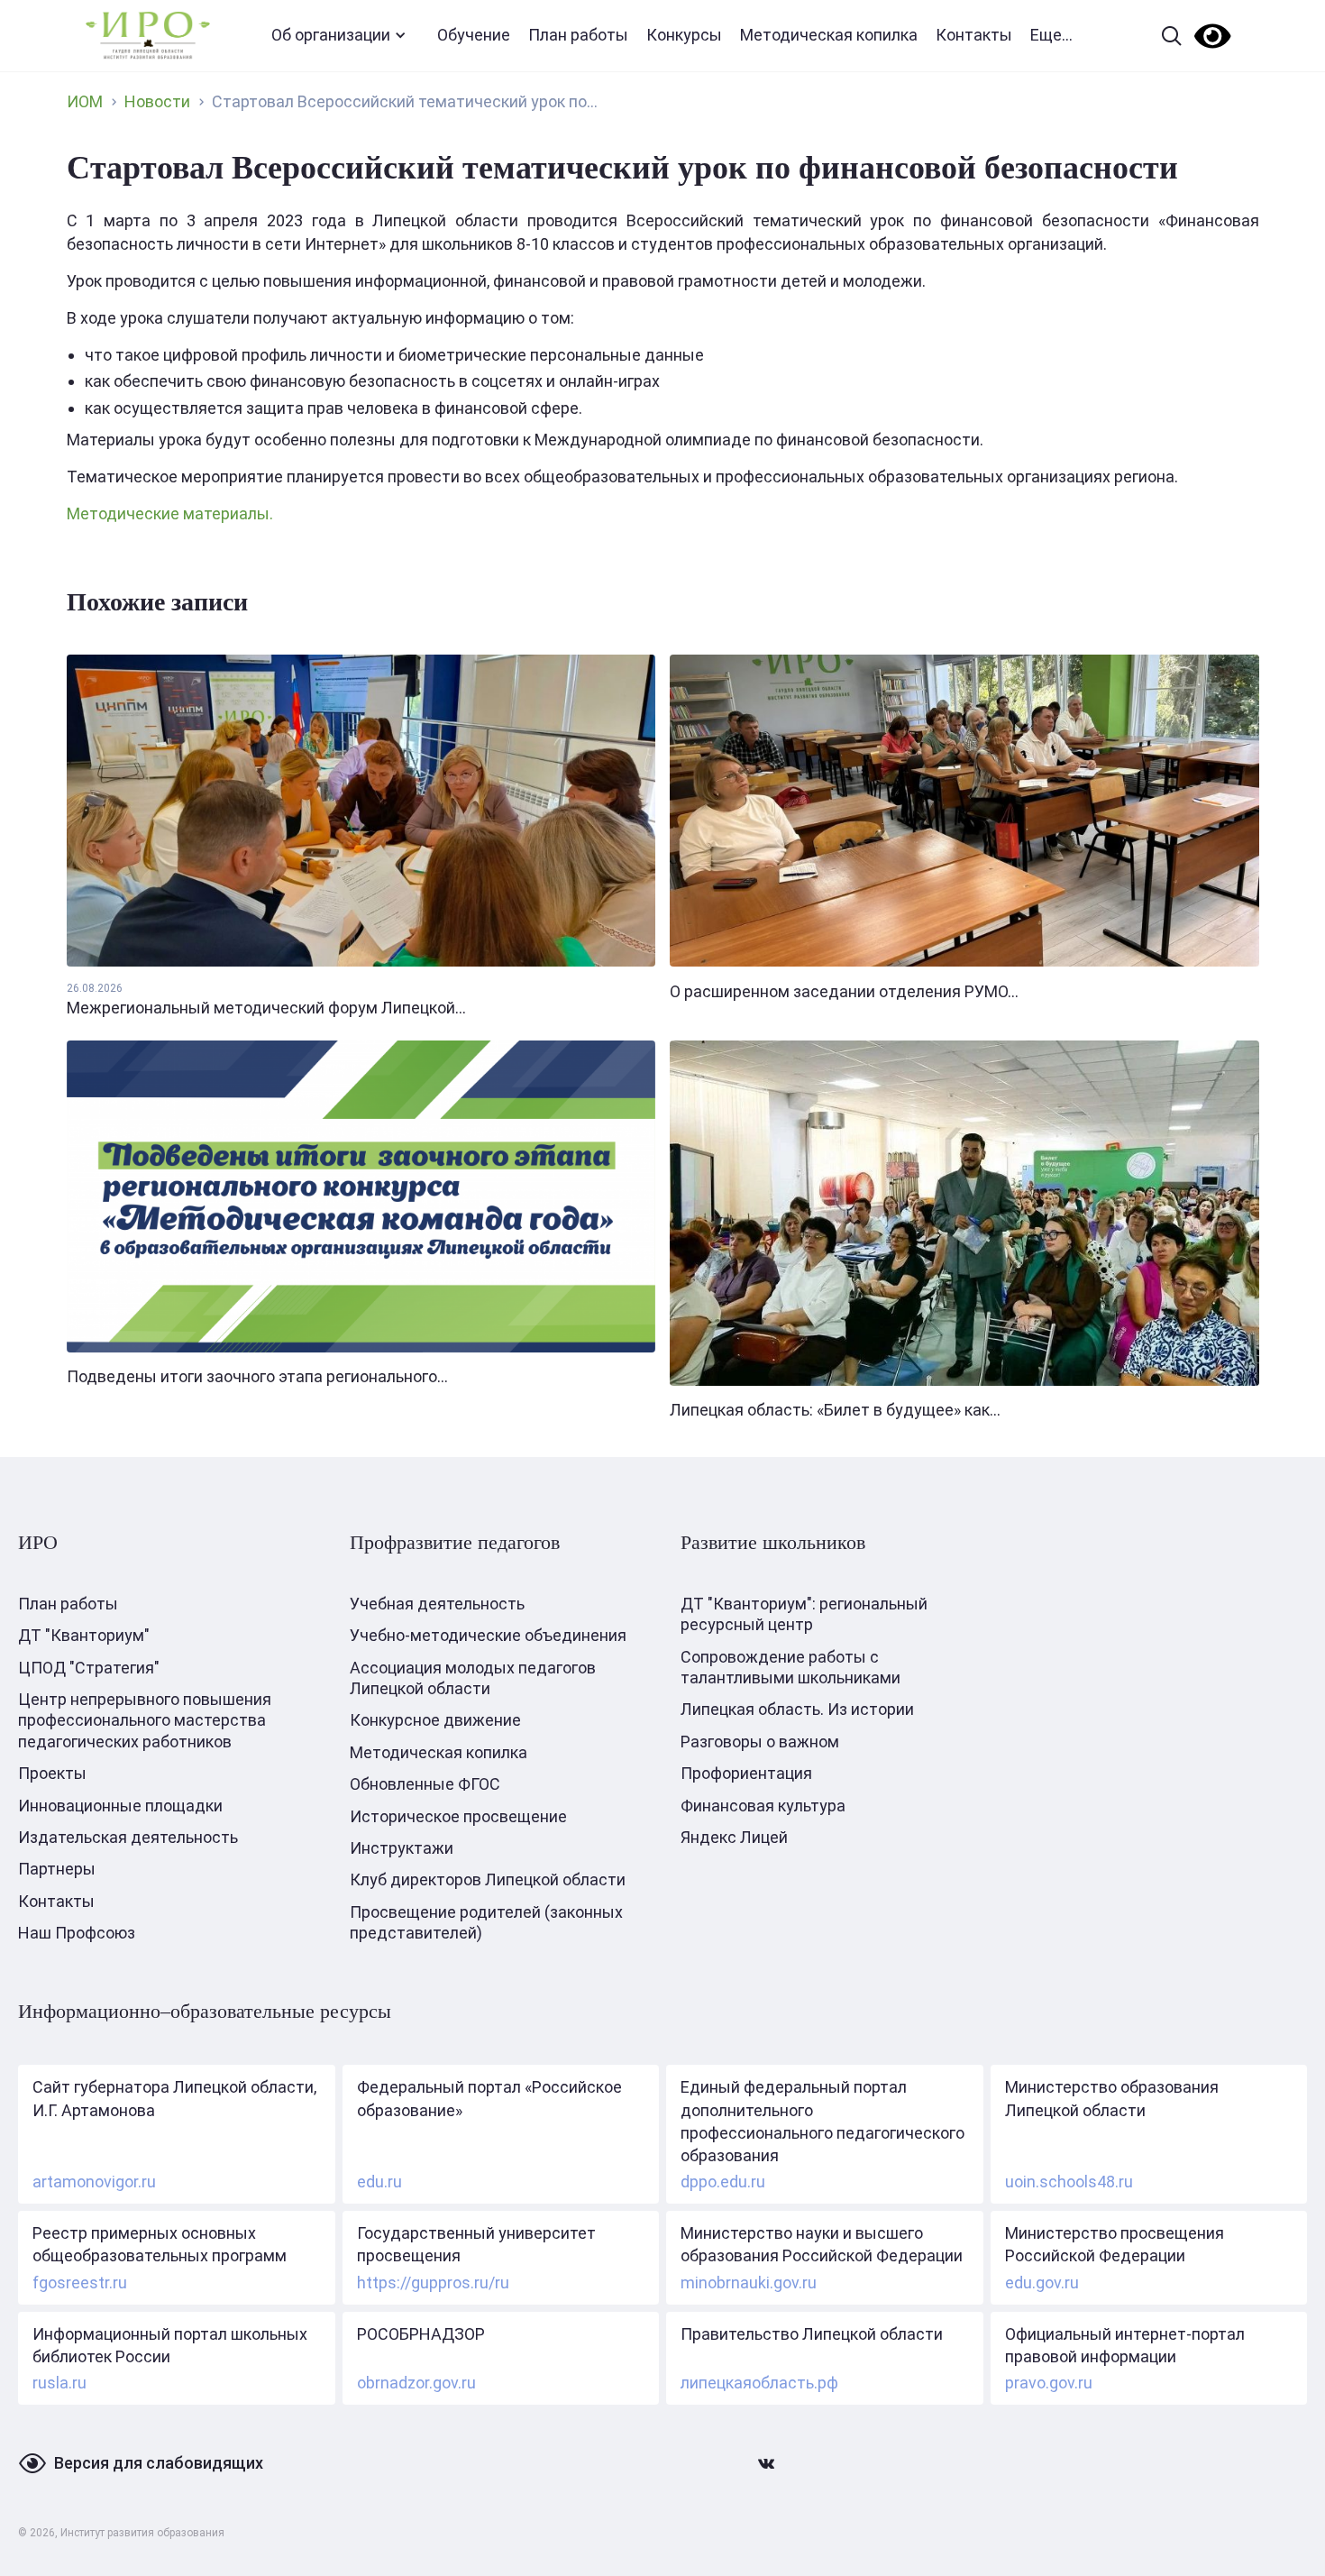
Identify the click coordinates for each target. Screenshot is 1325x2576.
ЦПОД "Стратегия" (89, 1668)
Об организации (331, 35)
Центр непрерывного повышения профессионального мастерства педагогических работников (145, 1720)
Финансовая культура (763, 1806)
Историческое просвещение (458, 1816)
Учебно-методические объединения (488, 1635)
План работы (578, 35)
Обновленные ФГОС (425, 1784)
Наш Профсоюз (77, 1933)
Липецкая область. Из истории (797, 1709)
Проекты (52, 1773)
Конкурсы (684, 35)
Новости (157, 101)
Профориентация (746, 1773)
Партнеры (57, 1869)
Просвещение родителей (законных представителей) (486, 1922)
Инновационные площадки (120, 1806)
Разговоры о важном (760, 1742)
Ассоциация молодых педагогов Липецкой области (473, 1678)
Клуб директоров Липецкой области (488, 1879)
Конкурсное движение (435, 1720)
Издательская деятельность (128, 1837)
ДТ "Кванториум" (84, 1635)
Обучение (474, 35)
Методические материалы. (170, 513)
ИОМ (85, 101)
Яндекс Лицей (734, 1837)
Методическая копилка (829, 35)
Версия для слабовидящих (159, 2463)
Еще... (1051, 35)
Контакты (974, 35)
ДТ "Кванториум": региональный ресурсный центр (804, 1614)
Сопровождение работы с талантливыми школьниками (790, 1667)
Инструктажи (402, 1848)
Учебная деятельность (437, 1604)
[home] (148, 36)
